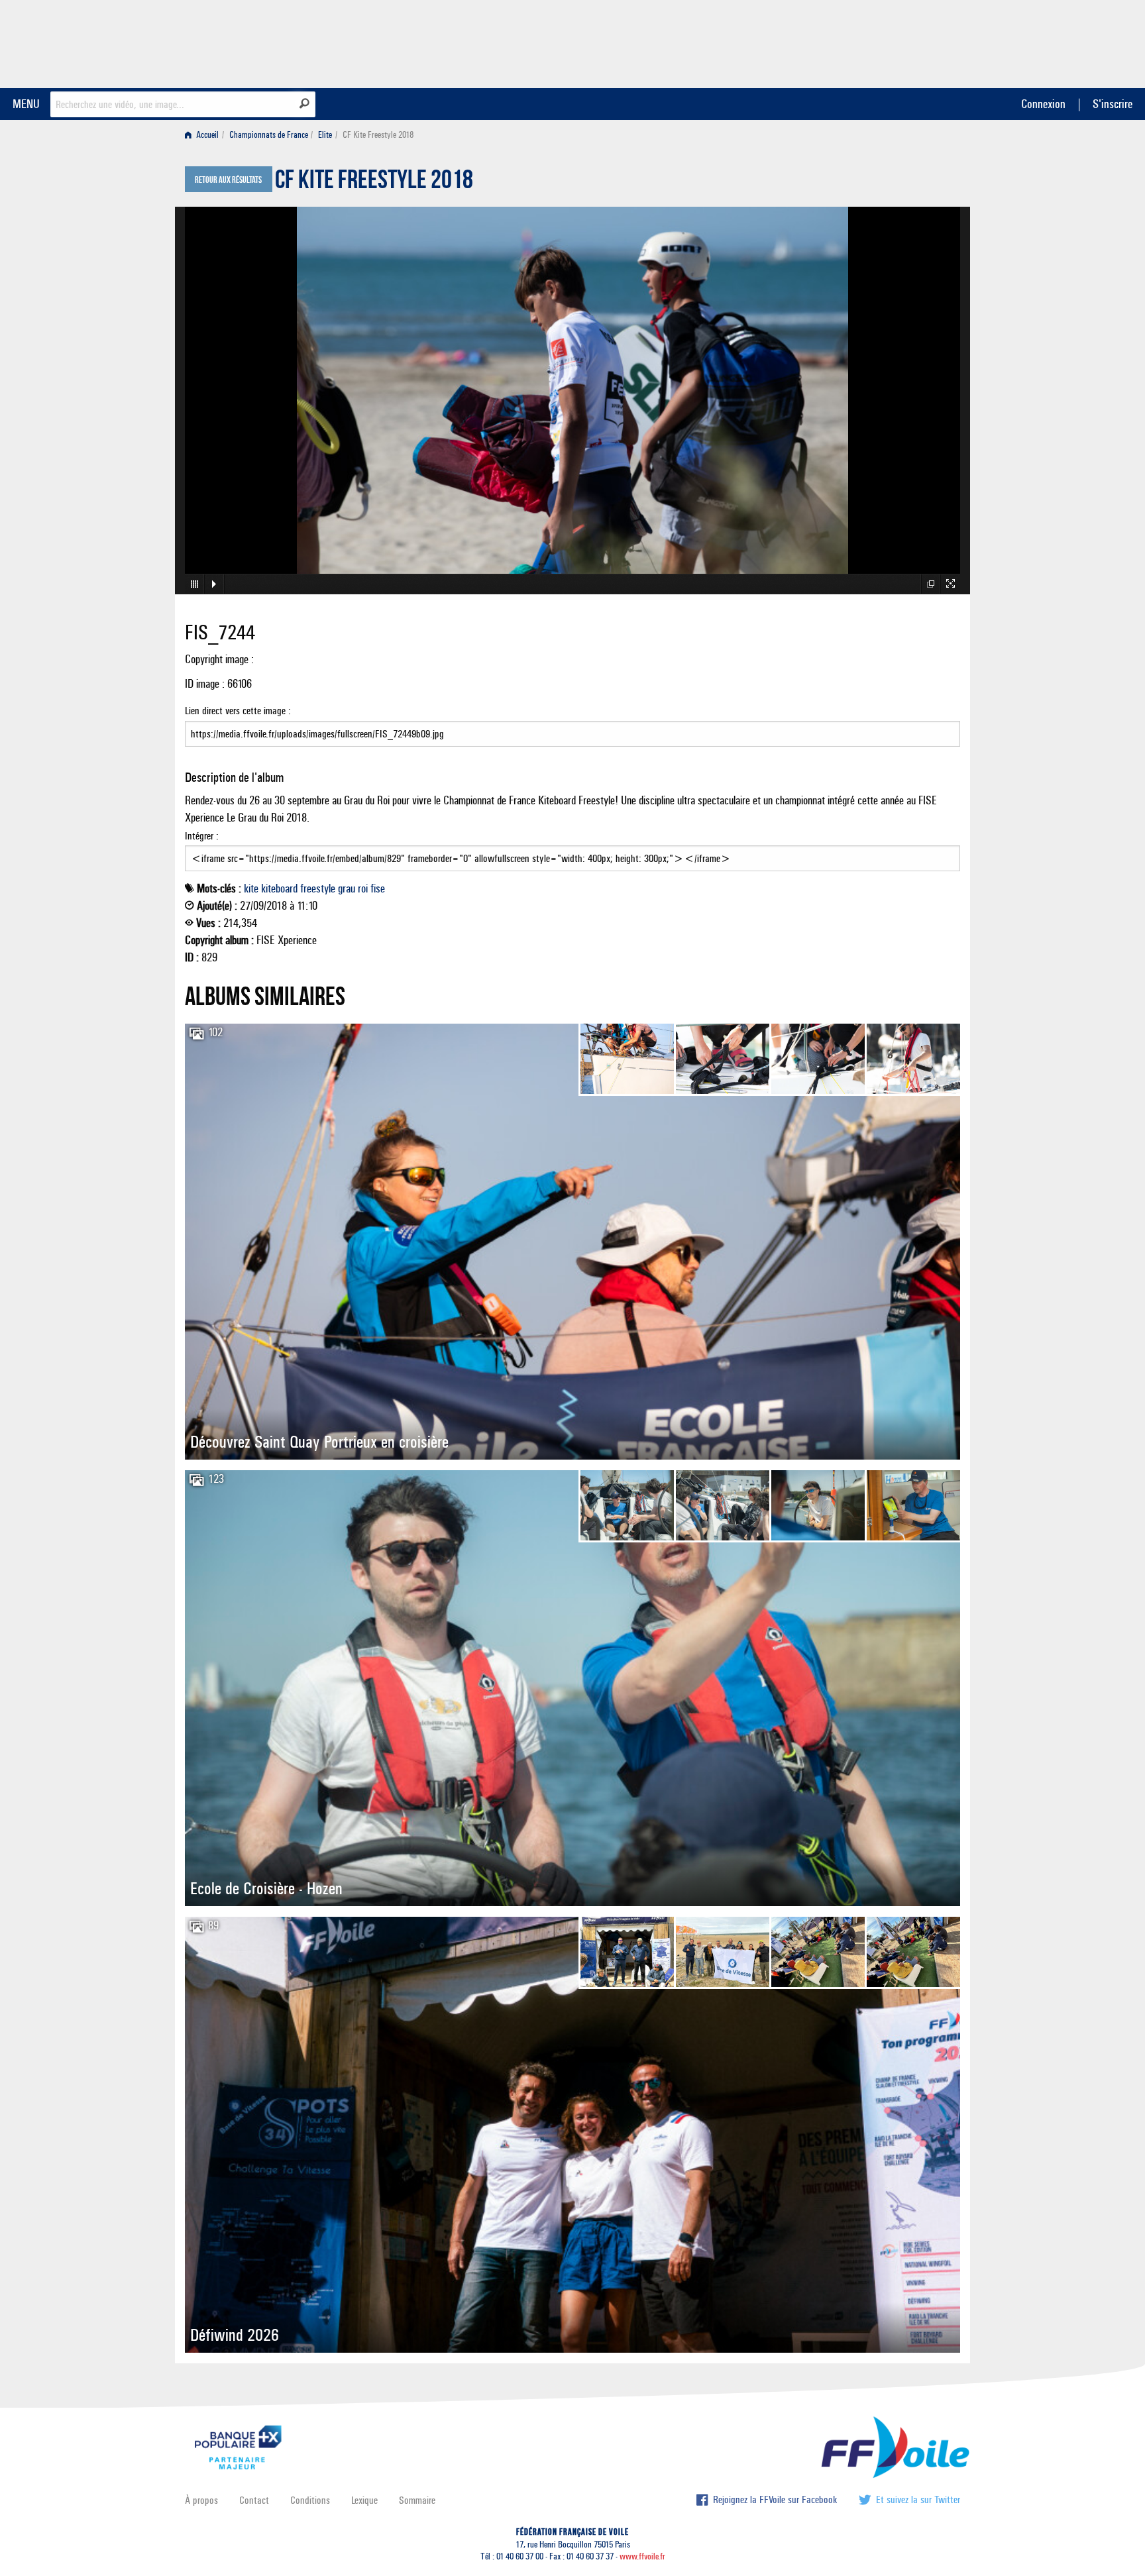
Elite (325, 135)
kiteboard (279, 888)
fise (378, 888)
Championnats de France (269, 135)
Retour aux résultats (228, 180)
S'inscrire (1113, 104)
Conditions (310, 2500)
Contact (254, 2500)
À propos (201, 2500)
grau (347, 888)
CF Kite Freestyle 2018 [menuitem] (378, 135)
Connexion (1043, 104)
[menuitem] (204, 135)
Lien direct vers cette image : (238, 711)
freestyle (318, 888)
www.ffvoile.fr (642, 2556)
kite (251, 888)
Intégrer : (202, 836)
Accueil (206, 135)
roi (363, 888)
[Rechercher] (304, 103)
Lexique (364, 2500)
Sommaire (417, 2500)
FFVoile (877, 42)
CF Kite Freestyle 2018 (374, 183)
